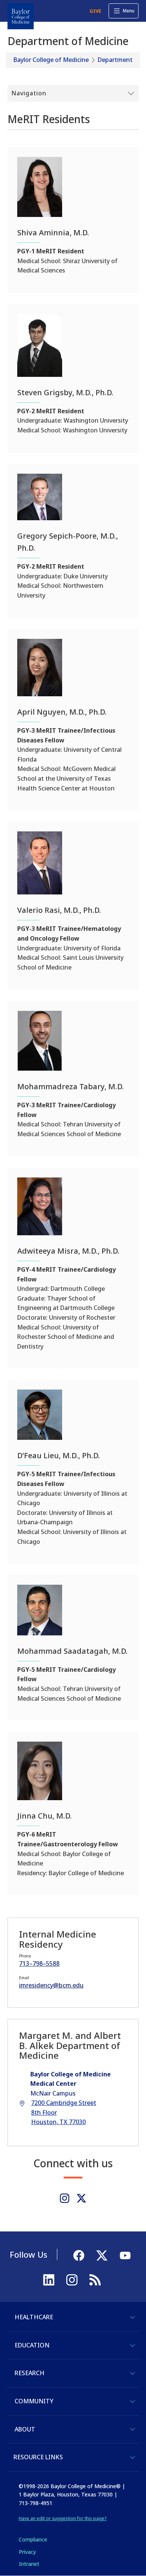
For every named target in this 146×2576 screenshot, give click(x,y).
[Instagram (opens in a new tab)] (65, 2198)
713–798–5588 (39, 1963)
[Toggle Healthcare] (133, 2317)
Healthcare (34, 2317)
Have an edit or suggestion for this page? (63, 2518)
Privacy (27, 2552)
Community (34, 2401)
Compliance (33, 2539)
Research (30, 2373)
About (25, 2429)
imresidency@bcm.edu (51, 1985)
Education (32, 2345)
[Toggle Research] (133, 2373)
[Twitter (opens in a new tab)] (81, 2198)
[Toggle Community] (133, 2401)
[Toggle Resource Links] (133, 2457)
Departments (117, 60)
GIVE (95, 11)
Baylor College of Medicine (51, 60)
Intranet (29, 2564)
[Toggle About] (133, 2429)
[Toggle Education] (133, 2346)
